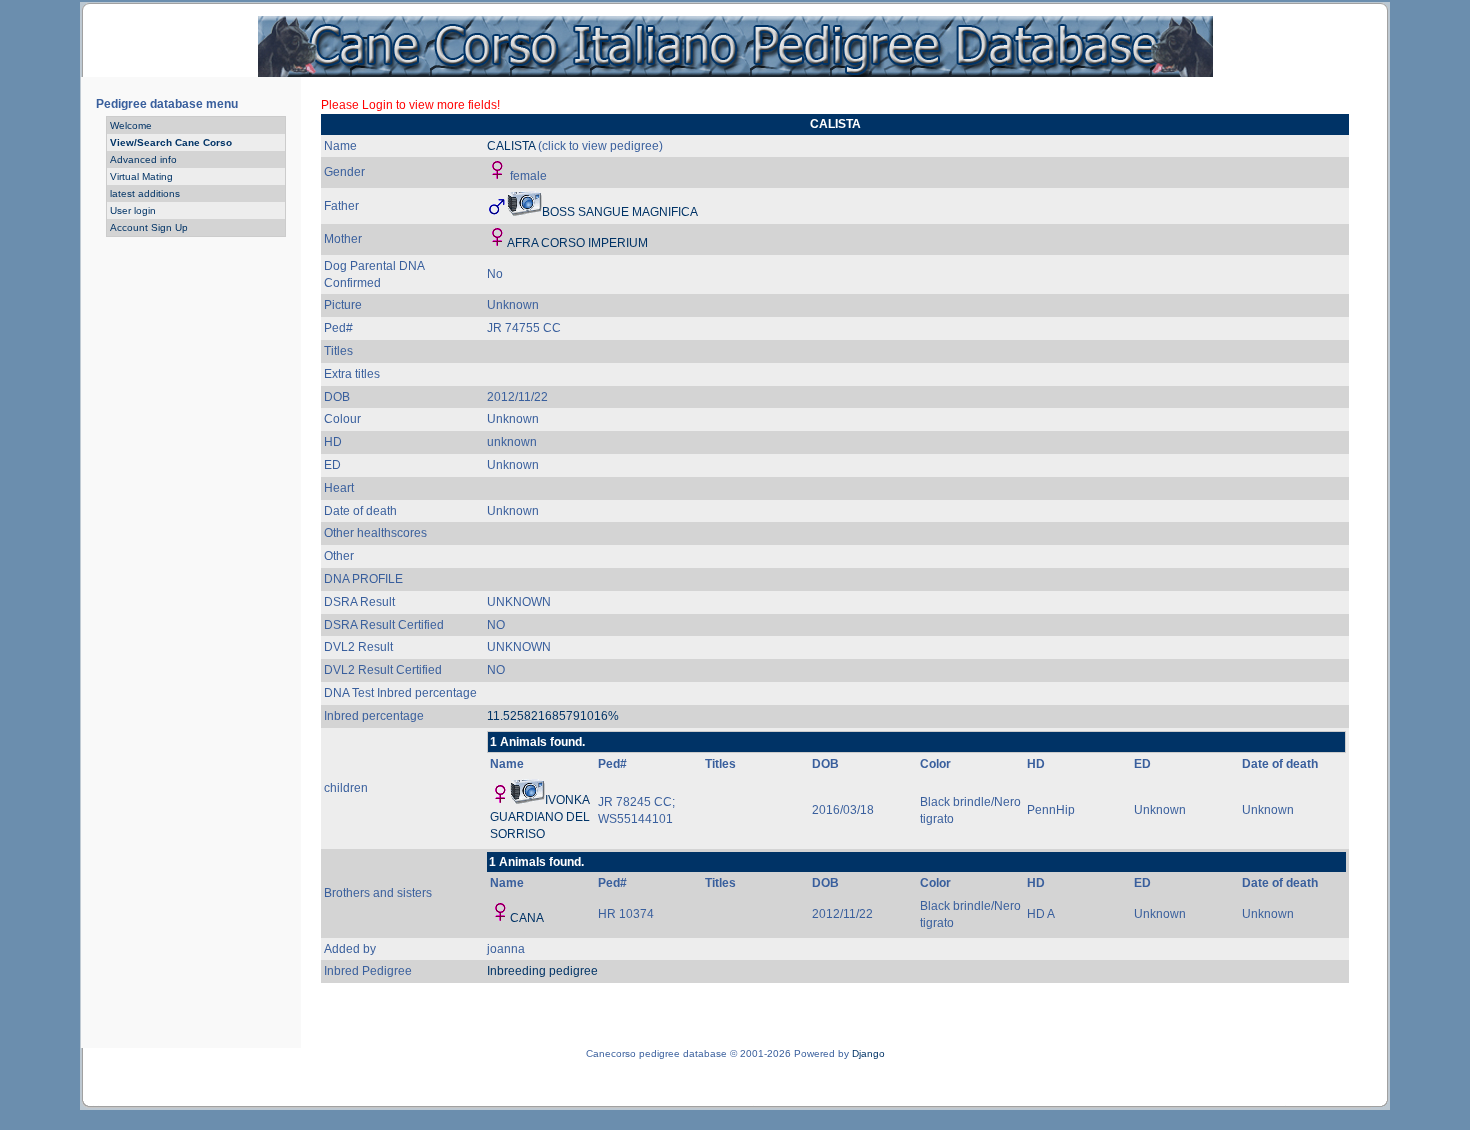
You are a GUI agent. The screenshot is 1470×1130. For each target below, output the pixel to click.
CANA (527, 918)
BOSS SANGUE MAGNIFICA (620, 212)
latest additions (145, 193)
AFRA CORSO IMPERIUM (577, 243)
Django (868, 1053)
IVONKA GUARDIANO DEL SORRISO (540, 817)
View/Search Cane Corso (171, 142)
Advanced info (143, 159)
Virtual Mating (141, 176)
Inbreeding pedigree (542, 971)
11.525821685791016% (553, 716)
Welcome (131, 125)
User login (133, 210)
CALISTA (511, 146)
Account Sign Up (149, 227)
